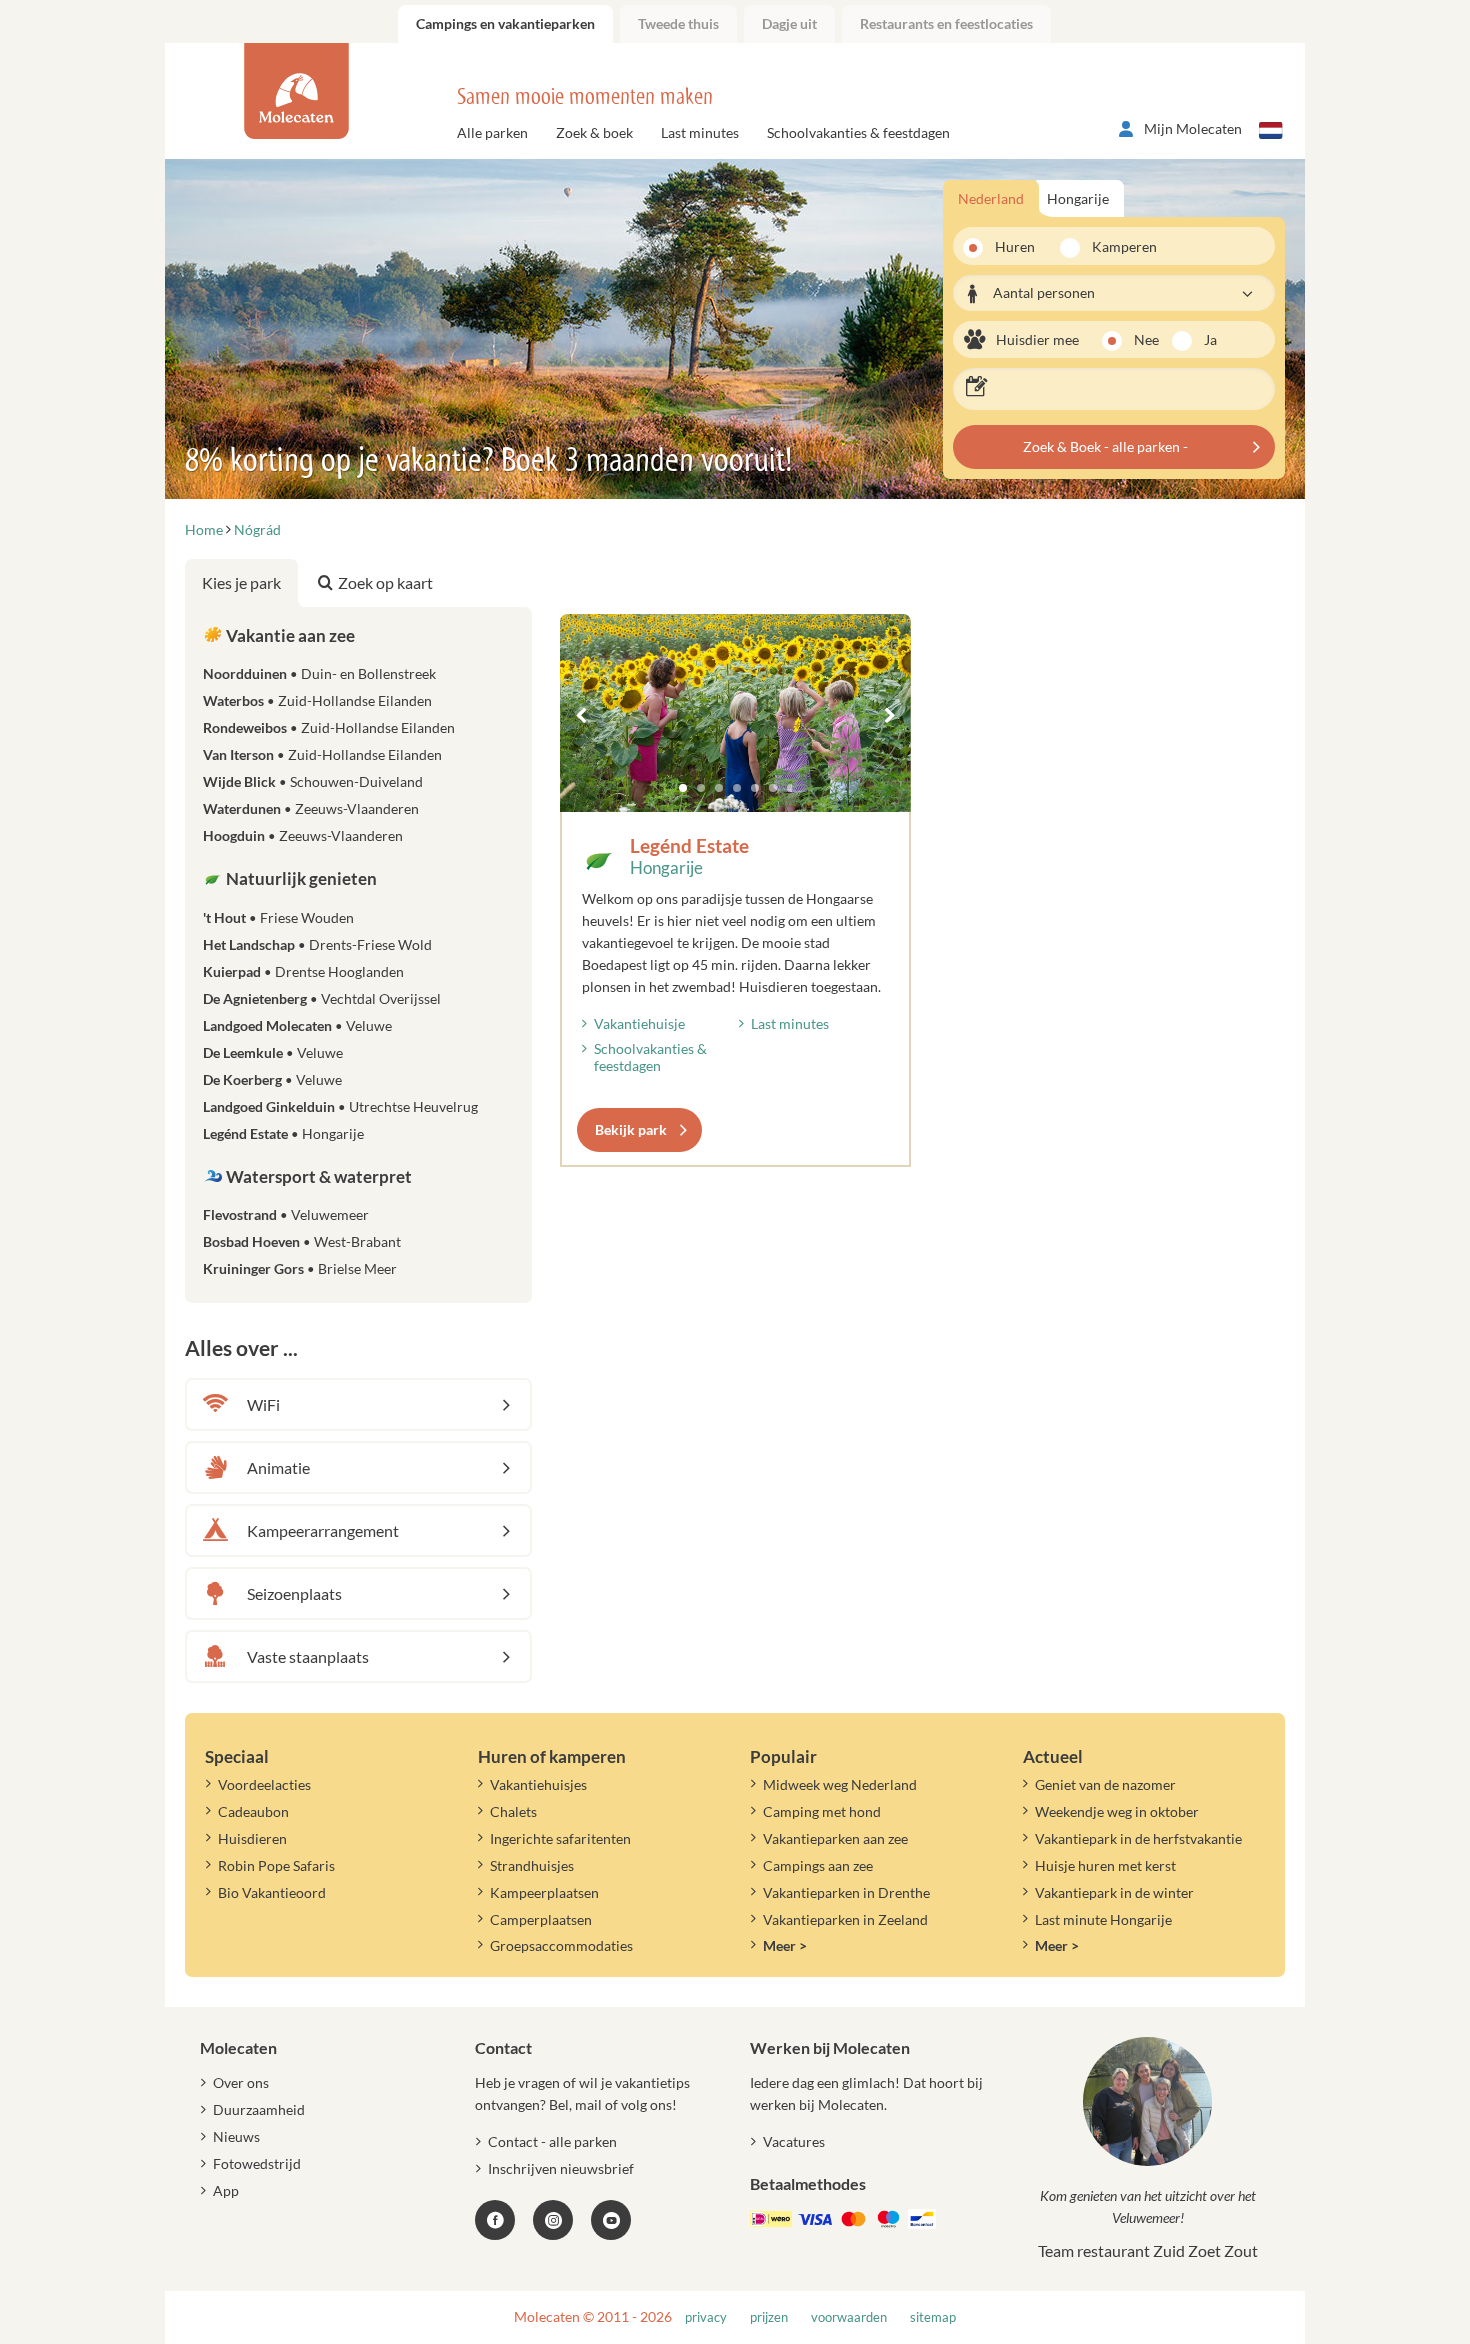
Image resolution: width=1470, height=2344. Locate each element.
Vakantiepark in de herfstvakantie (1138, 1838)
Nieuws (236, 2136)
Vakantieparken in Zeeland (845, 1919)
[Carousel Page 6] (773, 788)
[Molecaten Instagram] (553, 2220)
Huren (1015, 246)
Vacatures (794, 2141)
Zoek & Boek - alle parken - (1105, 446)
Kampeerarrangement (323, 1530)
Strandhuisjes (532, 1865)
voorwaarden (849, 2317)
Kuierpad (303, 971)
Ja (1210, 339)
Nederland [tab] (991, 198)
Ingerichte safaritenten (560, 1838)
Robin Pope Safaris (276, 1865)
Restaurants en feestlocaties (946, 23)
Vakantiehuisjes (538, 1784)
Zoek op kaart (385, 582)
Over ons (241, 2082)
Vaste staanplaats (308, 1656)
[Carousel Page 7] (791, 788)
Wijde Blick (313, 781)
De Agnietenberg (322, 998)
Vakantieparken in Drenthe (846, 1892)
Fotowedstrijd (257, 2163)
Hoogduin (303, 835)
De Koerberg (272, 1079)
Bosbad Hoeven (302, 1241)
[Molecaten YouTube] (611, 2220)
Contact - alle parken (552, 2141)
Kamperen (1118, 246)
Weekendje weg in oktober (1117, 1811)
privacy (706, 2317)
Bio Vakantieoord (272, 1892)
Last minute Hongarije (1103, 1919)
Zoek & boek (594, 132)
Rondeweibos (329, 727)
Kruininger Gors (300, 1268)
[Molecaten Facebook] (495, 2220)
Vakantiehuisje (639, 1023)
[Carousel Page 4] (737, 788)
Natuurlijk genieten (300, 878)
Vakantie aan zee (289, 635)
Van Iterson (322, 754)
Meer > (785, 1945)
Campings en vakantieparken (505, 23)
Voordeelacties (264, 1784)
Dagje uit (789, 23)
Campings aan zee (818, 1865)
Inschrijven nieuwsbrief (561, 2168)
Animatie (278, 1467)
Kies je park (241, 582)
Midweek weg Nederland (840, 1784)
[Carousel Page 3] (719, 788)
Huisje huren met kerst (1105, 1865)
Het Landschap (317, 944)
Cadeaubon (253, 1811)
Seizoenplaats (294, 1593)
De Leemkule (273, 1052)
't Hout (278, 917)
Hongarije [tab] (1078, 198)
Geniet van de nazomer (1105, 1784)
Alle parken (492, 132)
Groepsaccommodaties (561, 1945)
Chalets (513, 1811)
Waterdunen (311, 808)
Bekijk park (631, 1129)
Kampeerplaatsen (544, 1892)
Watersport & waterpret (317, 1176)
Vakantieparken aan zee (835, 1838)
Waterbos (317, 700)
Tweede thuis (678, 23)
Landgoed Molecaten (297, 1025)
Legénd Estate (689, 845)
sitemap (933, 2317)
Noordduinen (319, 673)
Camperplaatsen (541, 1919)
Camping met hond (822, 1811)
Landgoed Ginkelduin (340, 1106)
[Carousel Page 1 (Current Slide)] (683, 788)
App (226, 2190)
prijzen (769, 2317)
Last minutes (700, 132)
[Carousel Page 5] (755, 788)
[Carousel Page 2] (701, 788)
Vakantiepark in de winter (1114, 1892)
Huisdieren (252, 1838)
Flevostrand (286, 1214)
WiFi (263, 1404)
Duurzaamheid (259, 2109)
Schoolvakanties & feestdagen (858, 132)
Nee (1146, 339)
